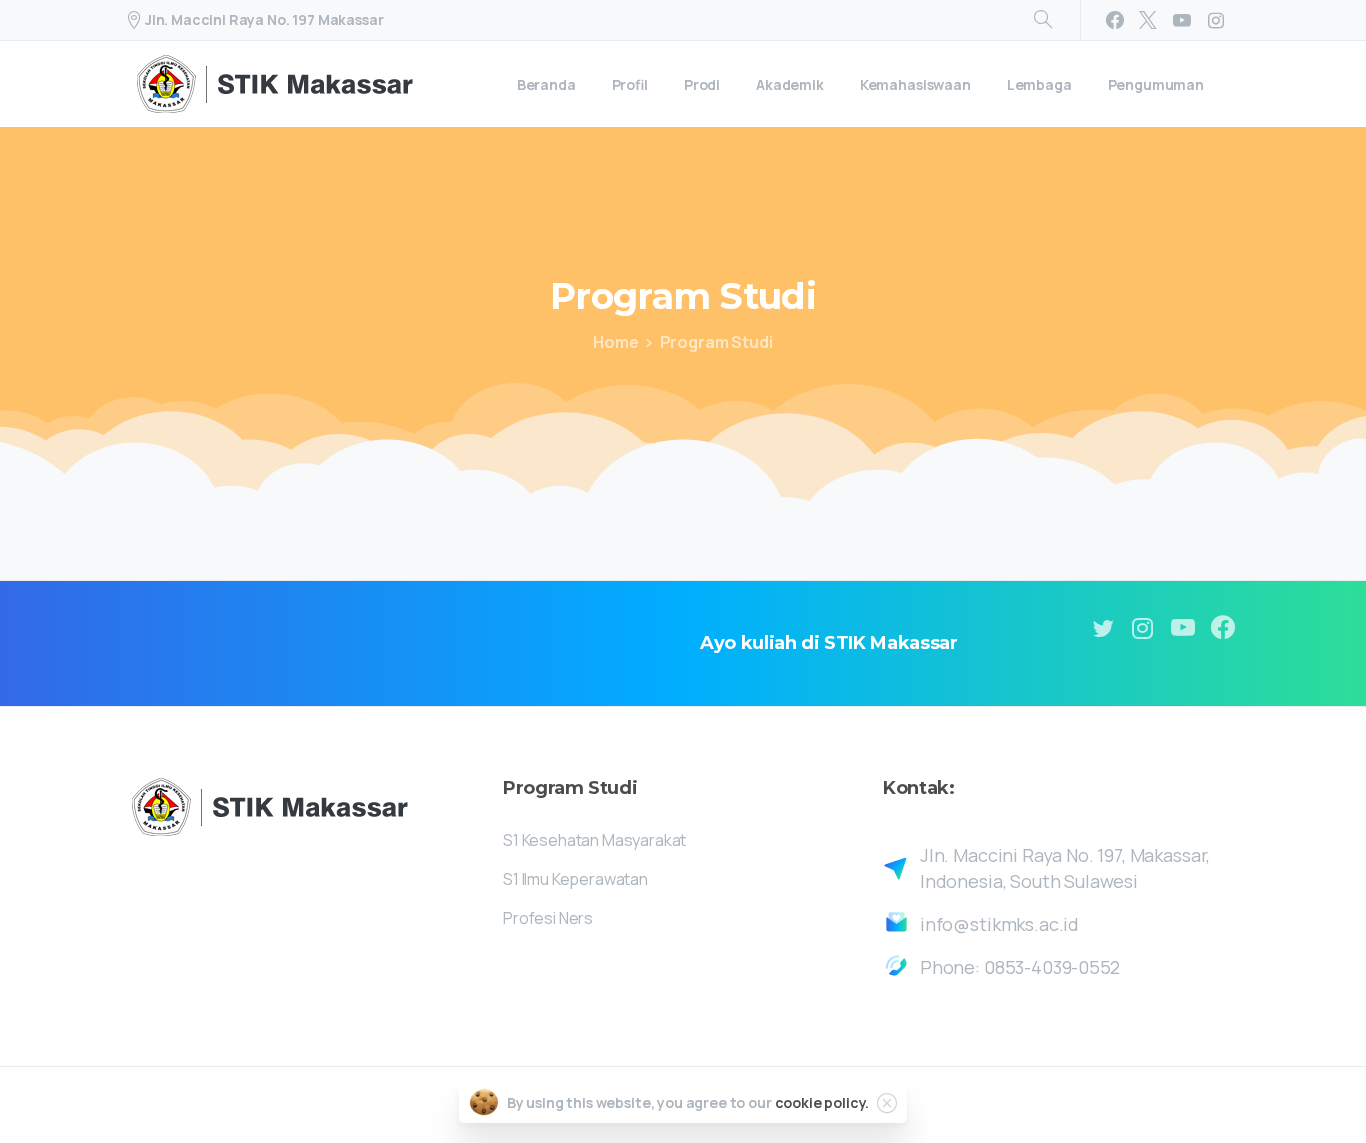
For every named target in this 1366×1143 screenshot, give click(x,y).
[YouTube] (1182, 20)
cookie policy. (822, 1102)
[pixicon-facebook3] (1223, 628)
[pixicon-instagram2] (1143, 628)
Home (615, 342)
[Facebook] (1115, 20)
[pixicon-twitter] (1103, 628)
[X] (1148, 20)
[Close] (887, 1103)
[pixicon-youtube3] (1183, 628)
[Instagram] (1216, 20)
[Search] (1043, 20)
